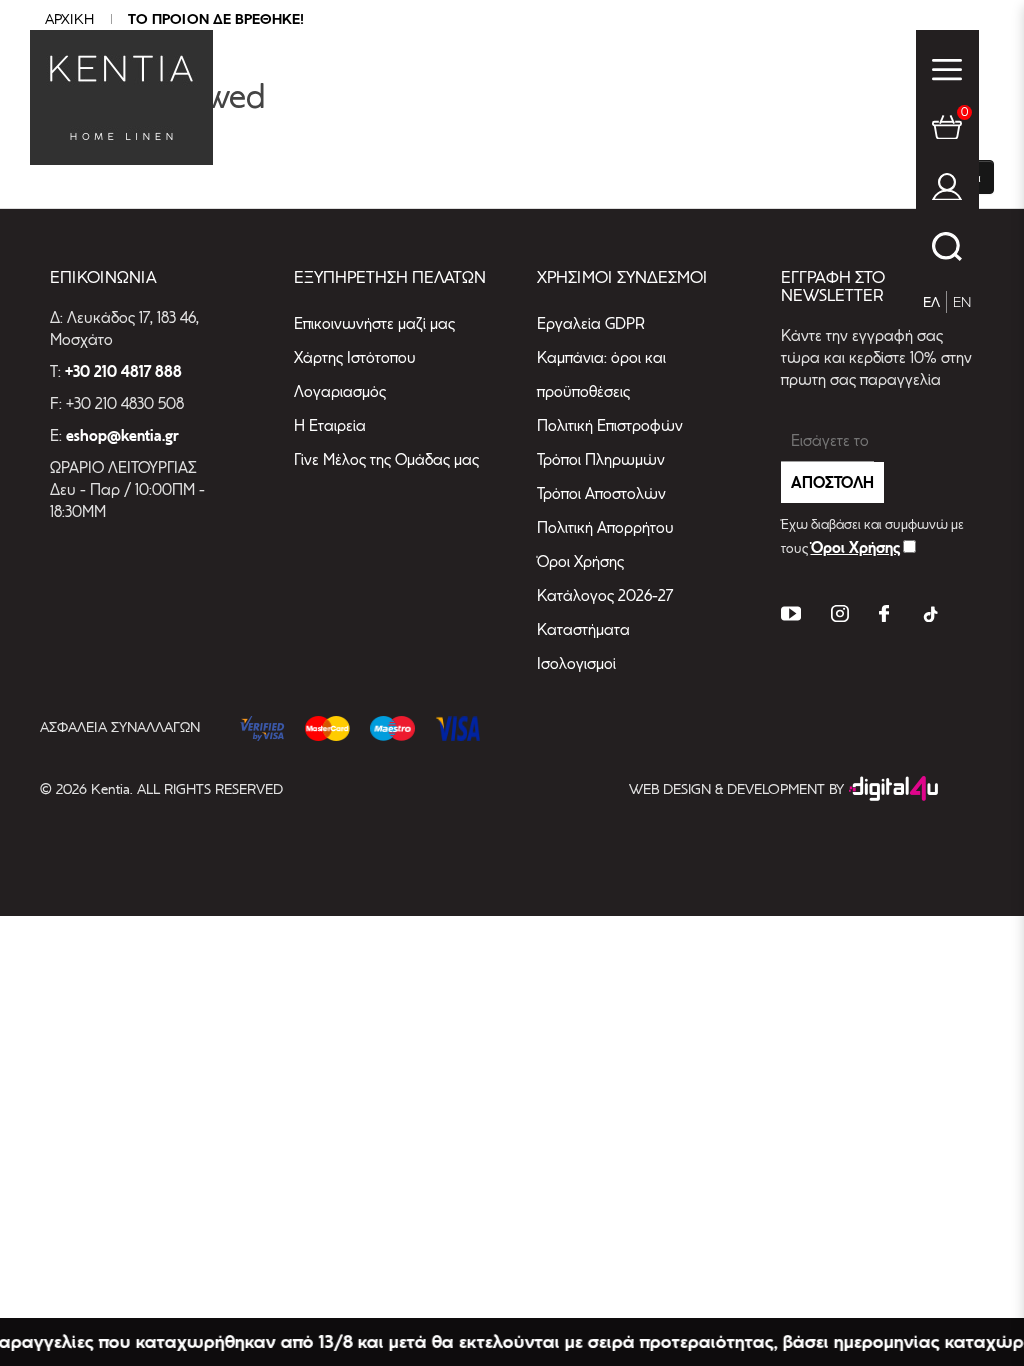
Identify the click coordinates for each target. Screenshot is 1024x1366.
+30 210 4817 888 (123, 372)
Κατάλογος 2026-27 (605, 595)
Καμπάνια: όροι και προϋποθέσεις (601, 374)
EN (962, 302)
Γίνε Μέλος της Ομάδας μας (386, 459)
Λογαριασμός (340, 391)
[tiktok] (929, 617)
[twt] (791, 617)
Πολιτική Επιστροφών (610, 425)
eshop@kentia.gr (122, 436)
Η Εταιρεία (330, 425)
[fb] (884, 617)
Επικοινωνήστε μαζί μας (374, 323)
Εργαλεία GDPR (591, 323)
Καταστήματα (583, 629)
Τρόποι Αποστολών (601, 493)
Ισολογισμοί (576, 663)
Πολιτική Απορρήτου (605, 527)
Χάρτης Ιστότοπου (355, 357)
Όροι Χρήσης (580, 561)
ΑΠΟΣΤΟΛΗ (832, 482)
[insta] (840, 617)
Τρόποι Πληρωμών (601, 459)
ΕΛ (931, 302)
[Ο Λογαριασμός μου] (947, 190)
